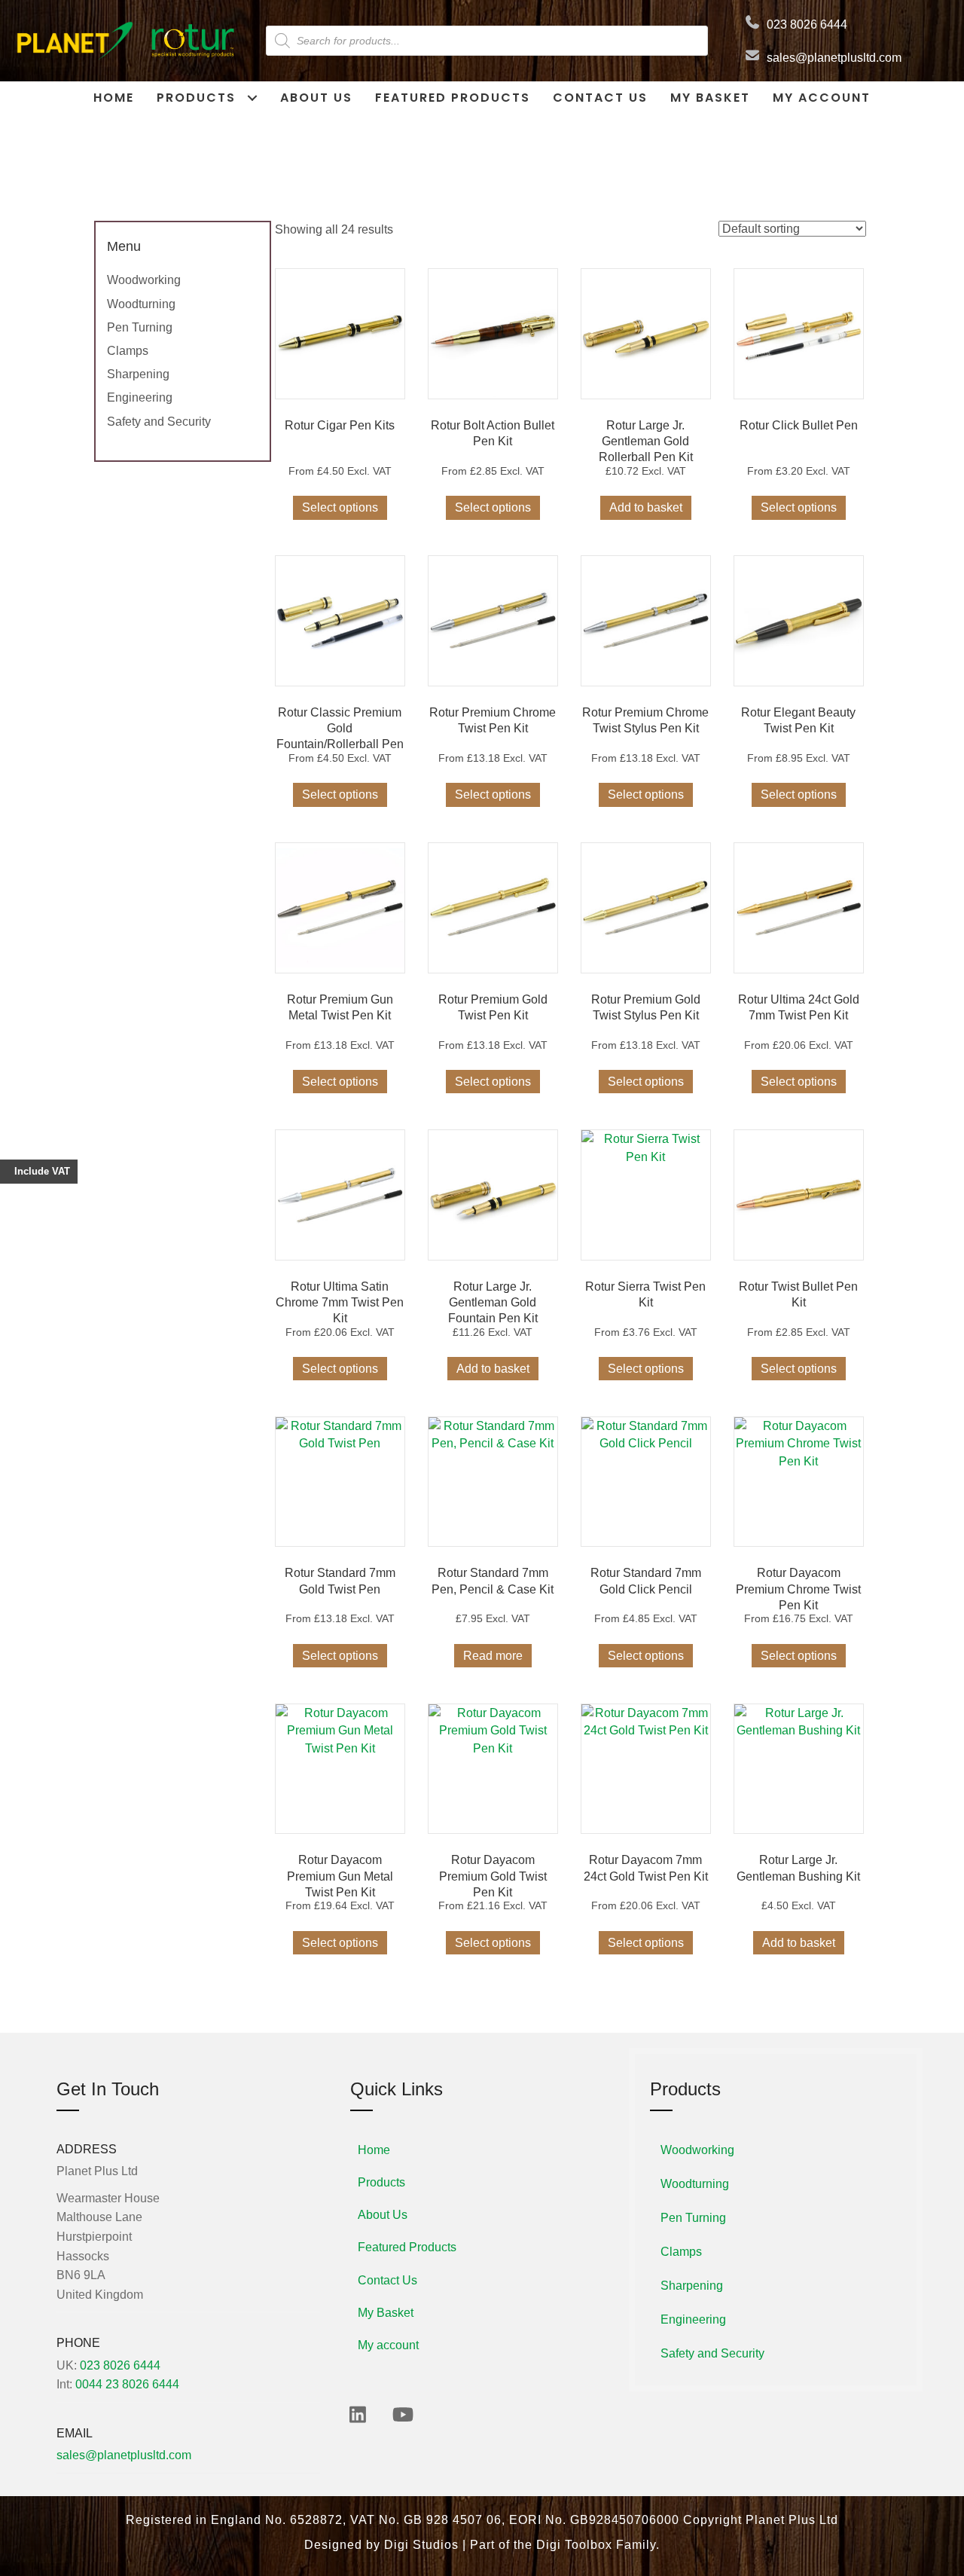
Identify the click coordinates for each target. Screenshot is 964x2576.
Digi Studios (421, 2545)
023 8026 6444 (807, 24)
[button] (358, 2414)
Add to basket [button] (646, 507)
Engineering (140, 397)
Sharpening (138, 374)
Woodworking (144, 280)
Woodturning (141, 304)
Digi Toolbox (574, 2545)
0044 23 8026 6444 (127, 2384)
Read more (493, 1656)
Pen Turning (140, 327)
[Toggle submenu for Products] (252, 98)
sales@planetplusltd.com (834, 58)
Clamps (128, 351)
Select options (340, 507)
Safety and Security (159, 422)
